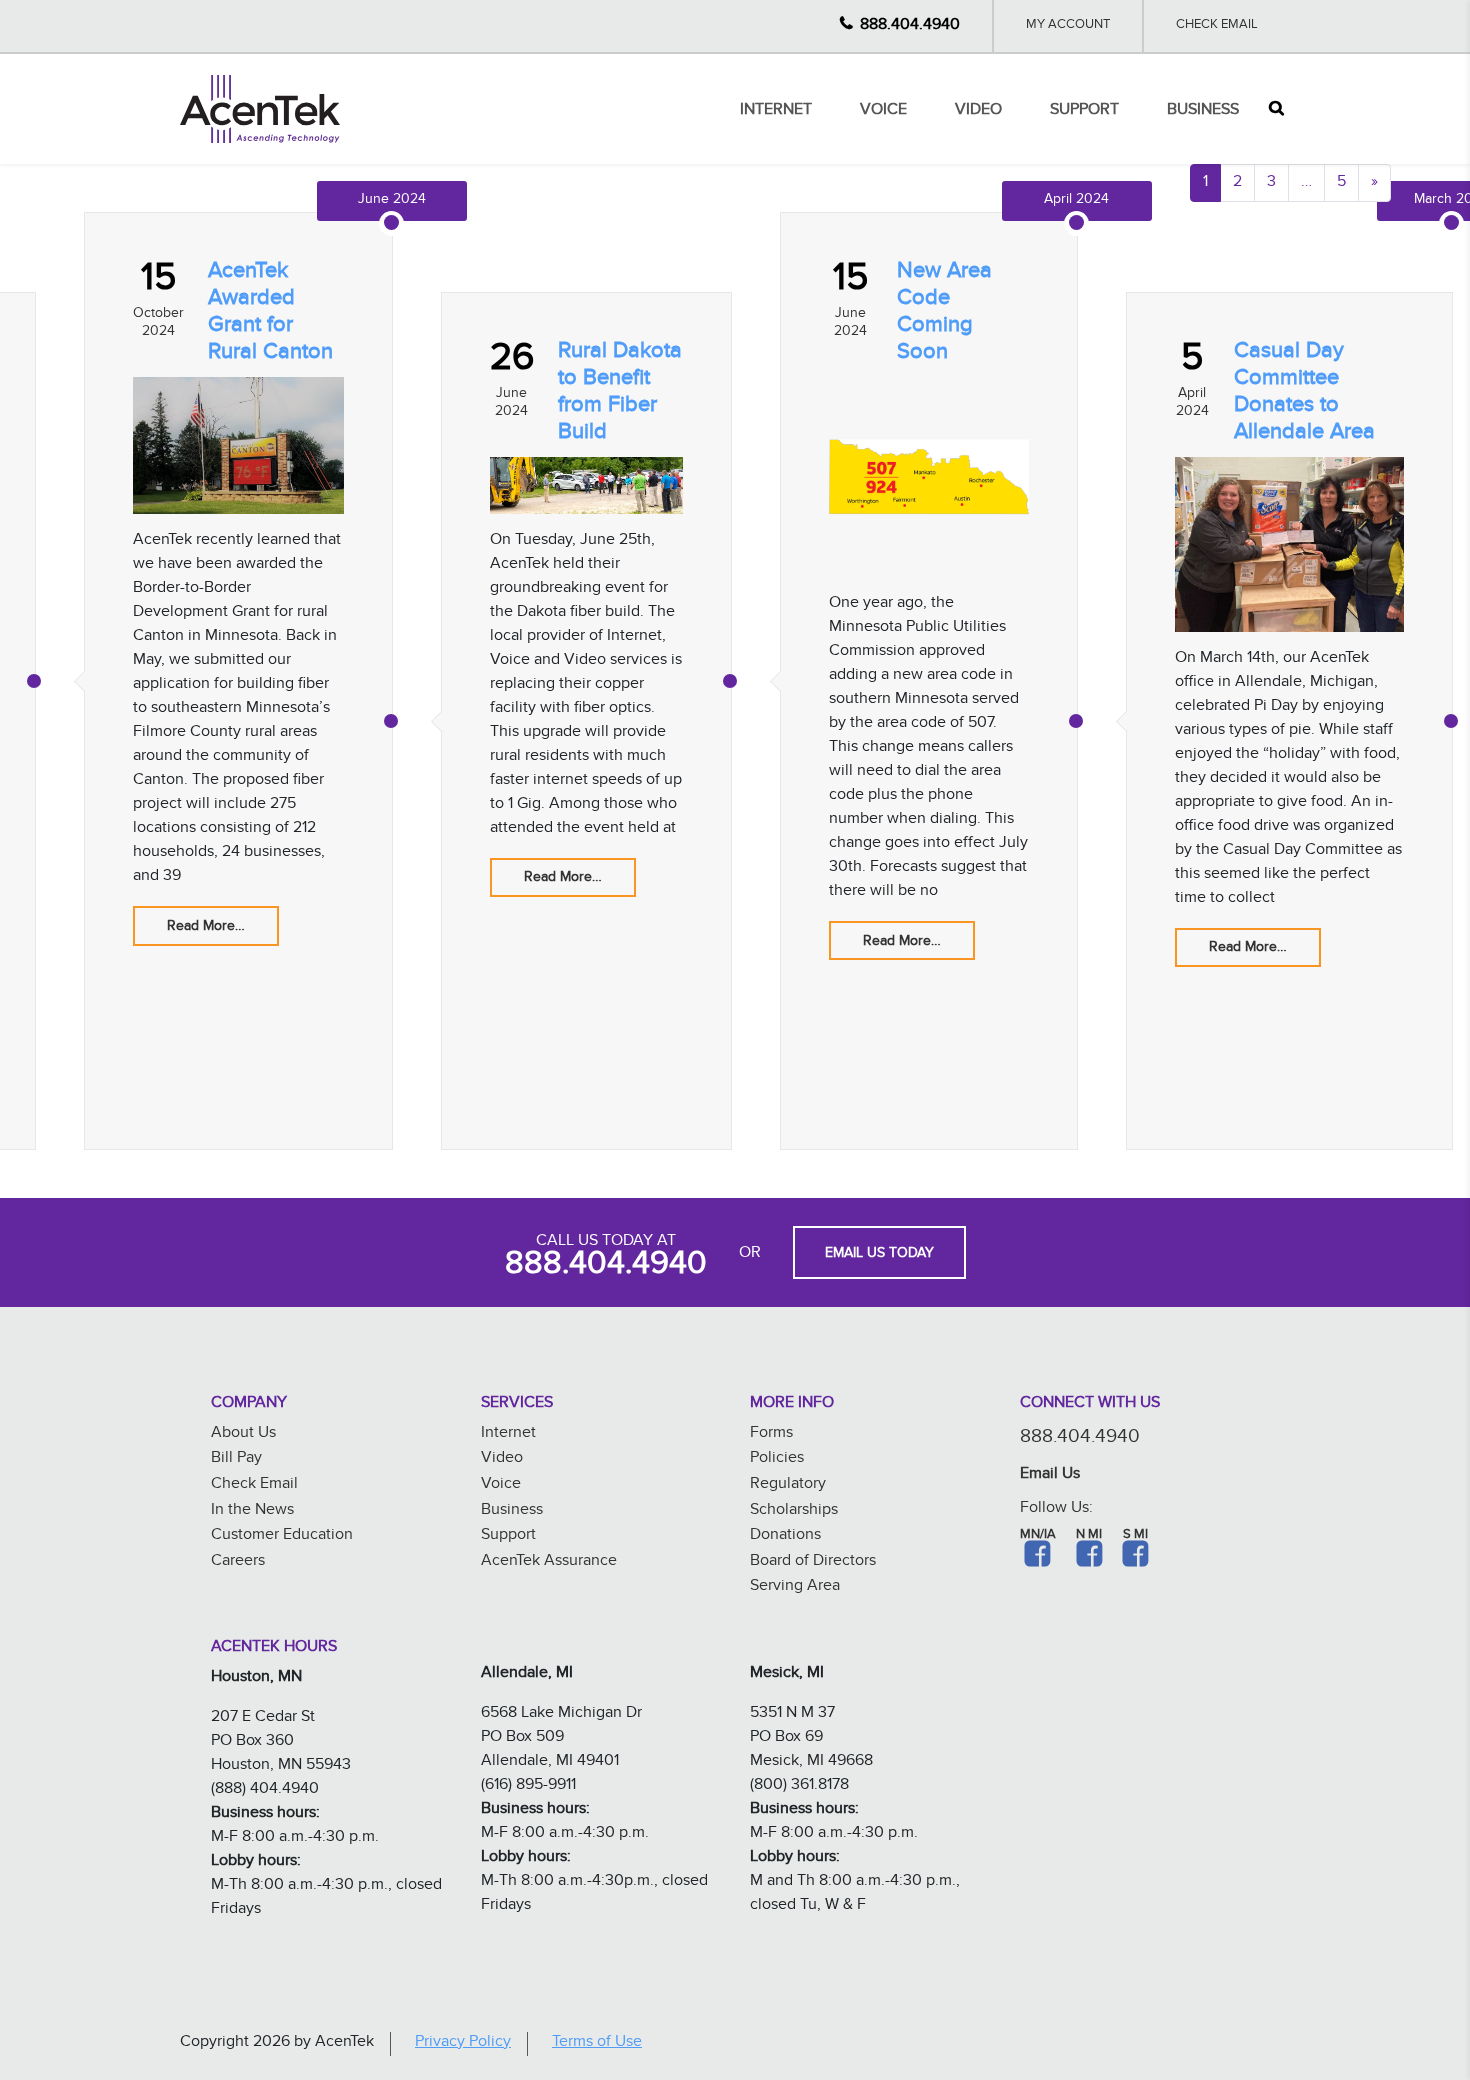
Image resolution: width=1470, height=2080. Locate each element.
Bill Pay (236, 1459)
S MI (1135, 1536)
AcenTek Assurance (549, 1562)
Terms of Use (597, 2043)
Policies (777, 1459)
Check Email (1217, 26)
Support (1084, 111)
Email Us (1050, 1475)
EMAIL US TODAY (879, 1255)
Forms (771, 1434)
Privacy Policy (463, 2043)
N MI (1089, 1536)
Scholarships (794, 1511)
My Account (1068, 26)
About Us (243, 1434)
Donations (785, 1536)
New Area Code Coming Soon (944, 314)
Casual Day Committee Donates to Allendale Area (1304, 394)
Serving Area (795, 1587)
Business (1203, 111)
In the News (252, 1511)
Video (978, 111)
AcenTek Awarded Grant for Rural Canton (270, 314)
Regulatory (788, 1485)
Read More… (206, 928)
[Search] (1276, 109)
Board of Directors (813, 1562)
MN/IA (1038, 1536)
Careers (238, 1562)
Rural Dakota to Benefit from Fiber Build (620, 394)
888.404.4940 (910, 26)
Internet (776, 111)
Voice (883, 111)
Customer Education (282, 1536)
